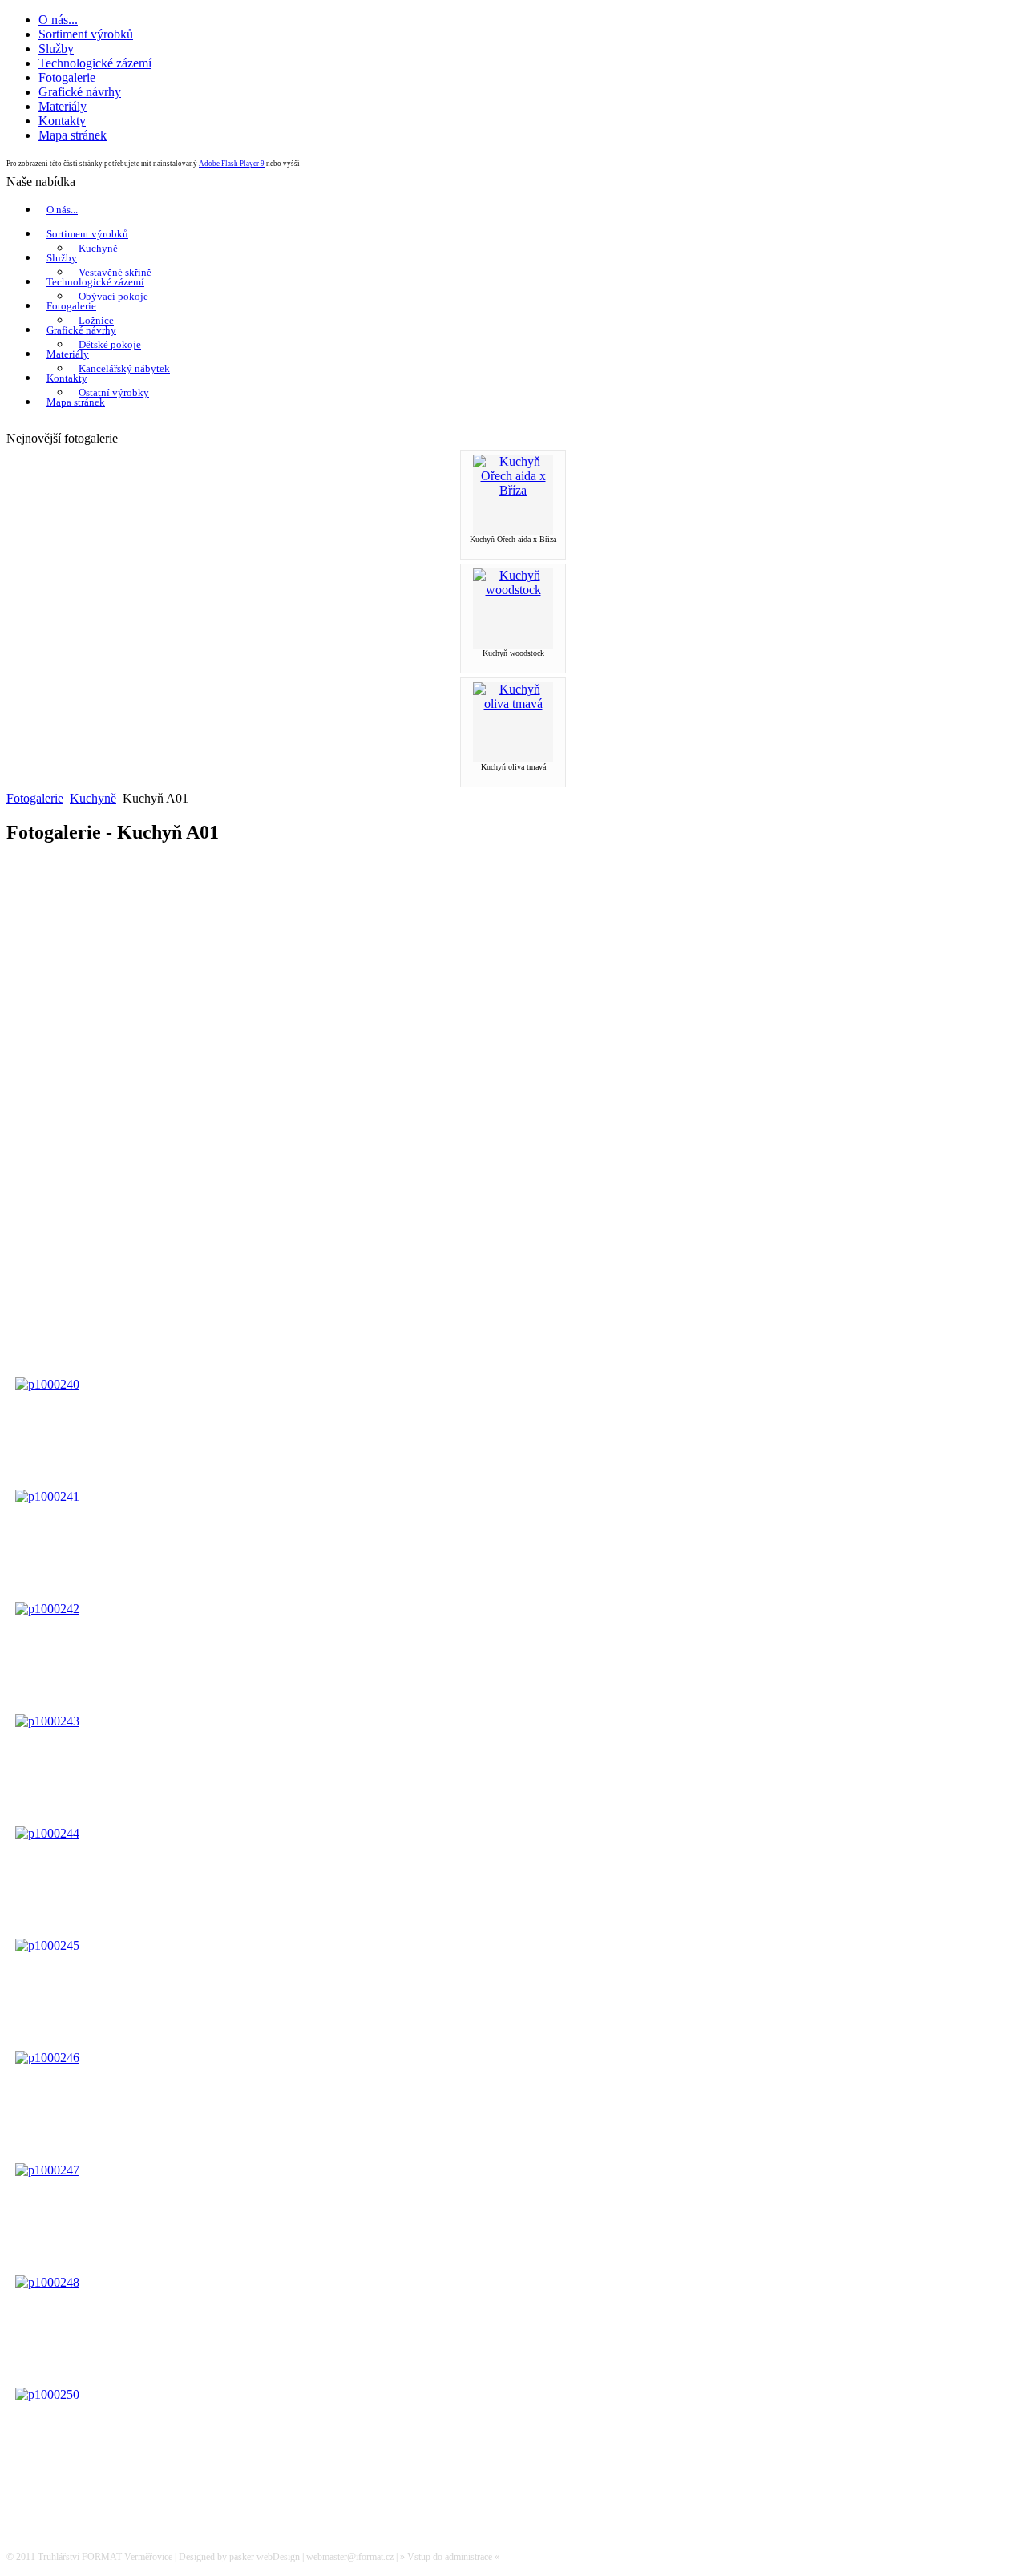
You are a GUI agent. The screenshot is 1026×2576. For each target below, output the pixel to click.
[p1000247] (47, 2170)
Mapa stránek (76, 402)
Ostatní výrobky (114, 392)
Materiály (68, 354)
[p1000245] (47, 1945)
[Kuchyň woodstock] (513, 590)
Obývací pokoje (113, 296)
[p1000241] (47, 1496)
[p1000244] (47, 1833)
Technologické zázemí (95, 282)
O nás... (62, 210)
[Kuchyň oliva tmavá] (513, 704)
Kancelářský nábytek (124, 368)
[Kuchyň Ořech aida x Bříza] (513, 490)
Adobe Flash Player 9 (232, 164)
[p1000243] (47, 1721)
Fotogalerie (71, 306)
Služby (62, 258)
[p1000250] (47, 2394)
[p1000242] (47, 1609)
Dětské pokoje (110, 344)
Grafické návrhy (81, 330)
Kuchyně (98, 248)
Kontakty (67, 378)
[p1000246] (47, 2058)
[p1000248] (47, 2282)
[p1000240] (47, 1384)
